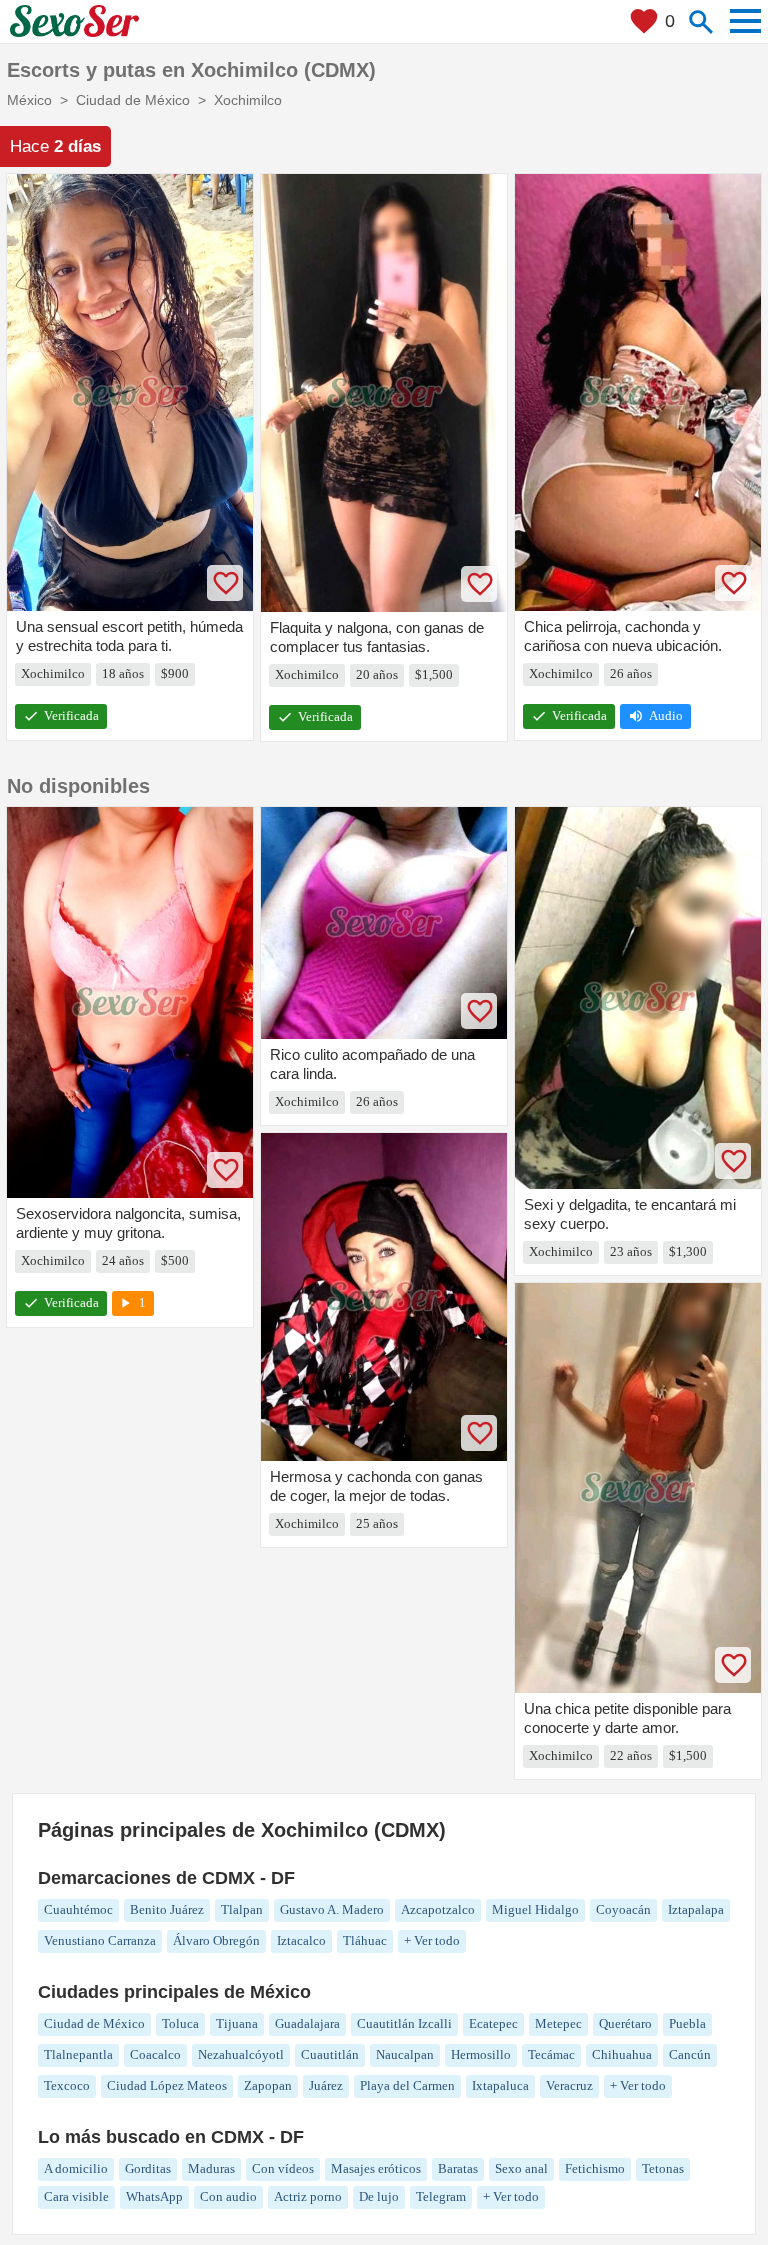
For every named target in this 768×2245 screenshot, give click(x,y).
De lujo (379, 2196)
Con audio (228, 2196)
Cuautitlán (330, 2054)
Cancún (690, 2054)
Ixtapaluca (500, 2085)
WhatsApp (154, 2196)
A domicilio (76, 2168)
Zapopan (268, 2085)
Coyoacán (623, 1909)
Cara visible (76, 2196)
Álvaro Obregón (216, 1940)
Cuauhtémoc (78, 1909)
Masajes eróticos (376, 2168)
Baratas (458, 2168)
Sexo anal (521, 2168)
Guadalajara (307, 2023)
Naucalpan (405, 2054)
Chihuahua (622, 2054)
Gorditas (148, 2168)
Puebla (687, 2023)
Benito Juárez (167, 1909)
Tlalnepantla (78, 2054)
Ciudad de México (94, 2023)
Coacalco (155, 2054)
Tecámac (551, 2054)
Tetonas (663, 2168)
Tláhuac (365, 1940)
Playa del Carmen (407, 2085)
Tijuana (237, 2023)
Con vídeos (283, 2168)
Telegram (441, 2196)
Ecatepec (493, 2023)
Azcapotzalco (438, 1909)
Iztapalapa (696, 1909)
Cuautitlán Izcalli (404, 2023)
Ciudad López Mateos (167, 2085)
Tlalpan (242, 1909)
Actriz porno (308, 2196)
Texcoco (67, 2085)
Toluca (180, 2023)
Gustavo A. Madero (332, 1909)
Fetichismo (595, 2168)
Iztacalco (301, 1940)
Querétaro (625, 2023)
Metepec (558, 2023)
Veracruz (569, 2085)
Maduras (211, 2168)
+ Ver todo (432, 1940)
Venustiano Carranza (100, 1940)
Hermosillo (481, 2054)
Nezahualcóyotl (241, 2054)
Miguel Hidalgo (535, 1909)
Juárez (326, 2085)
